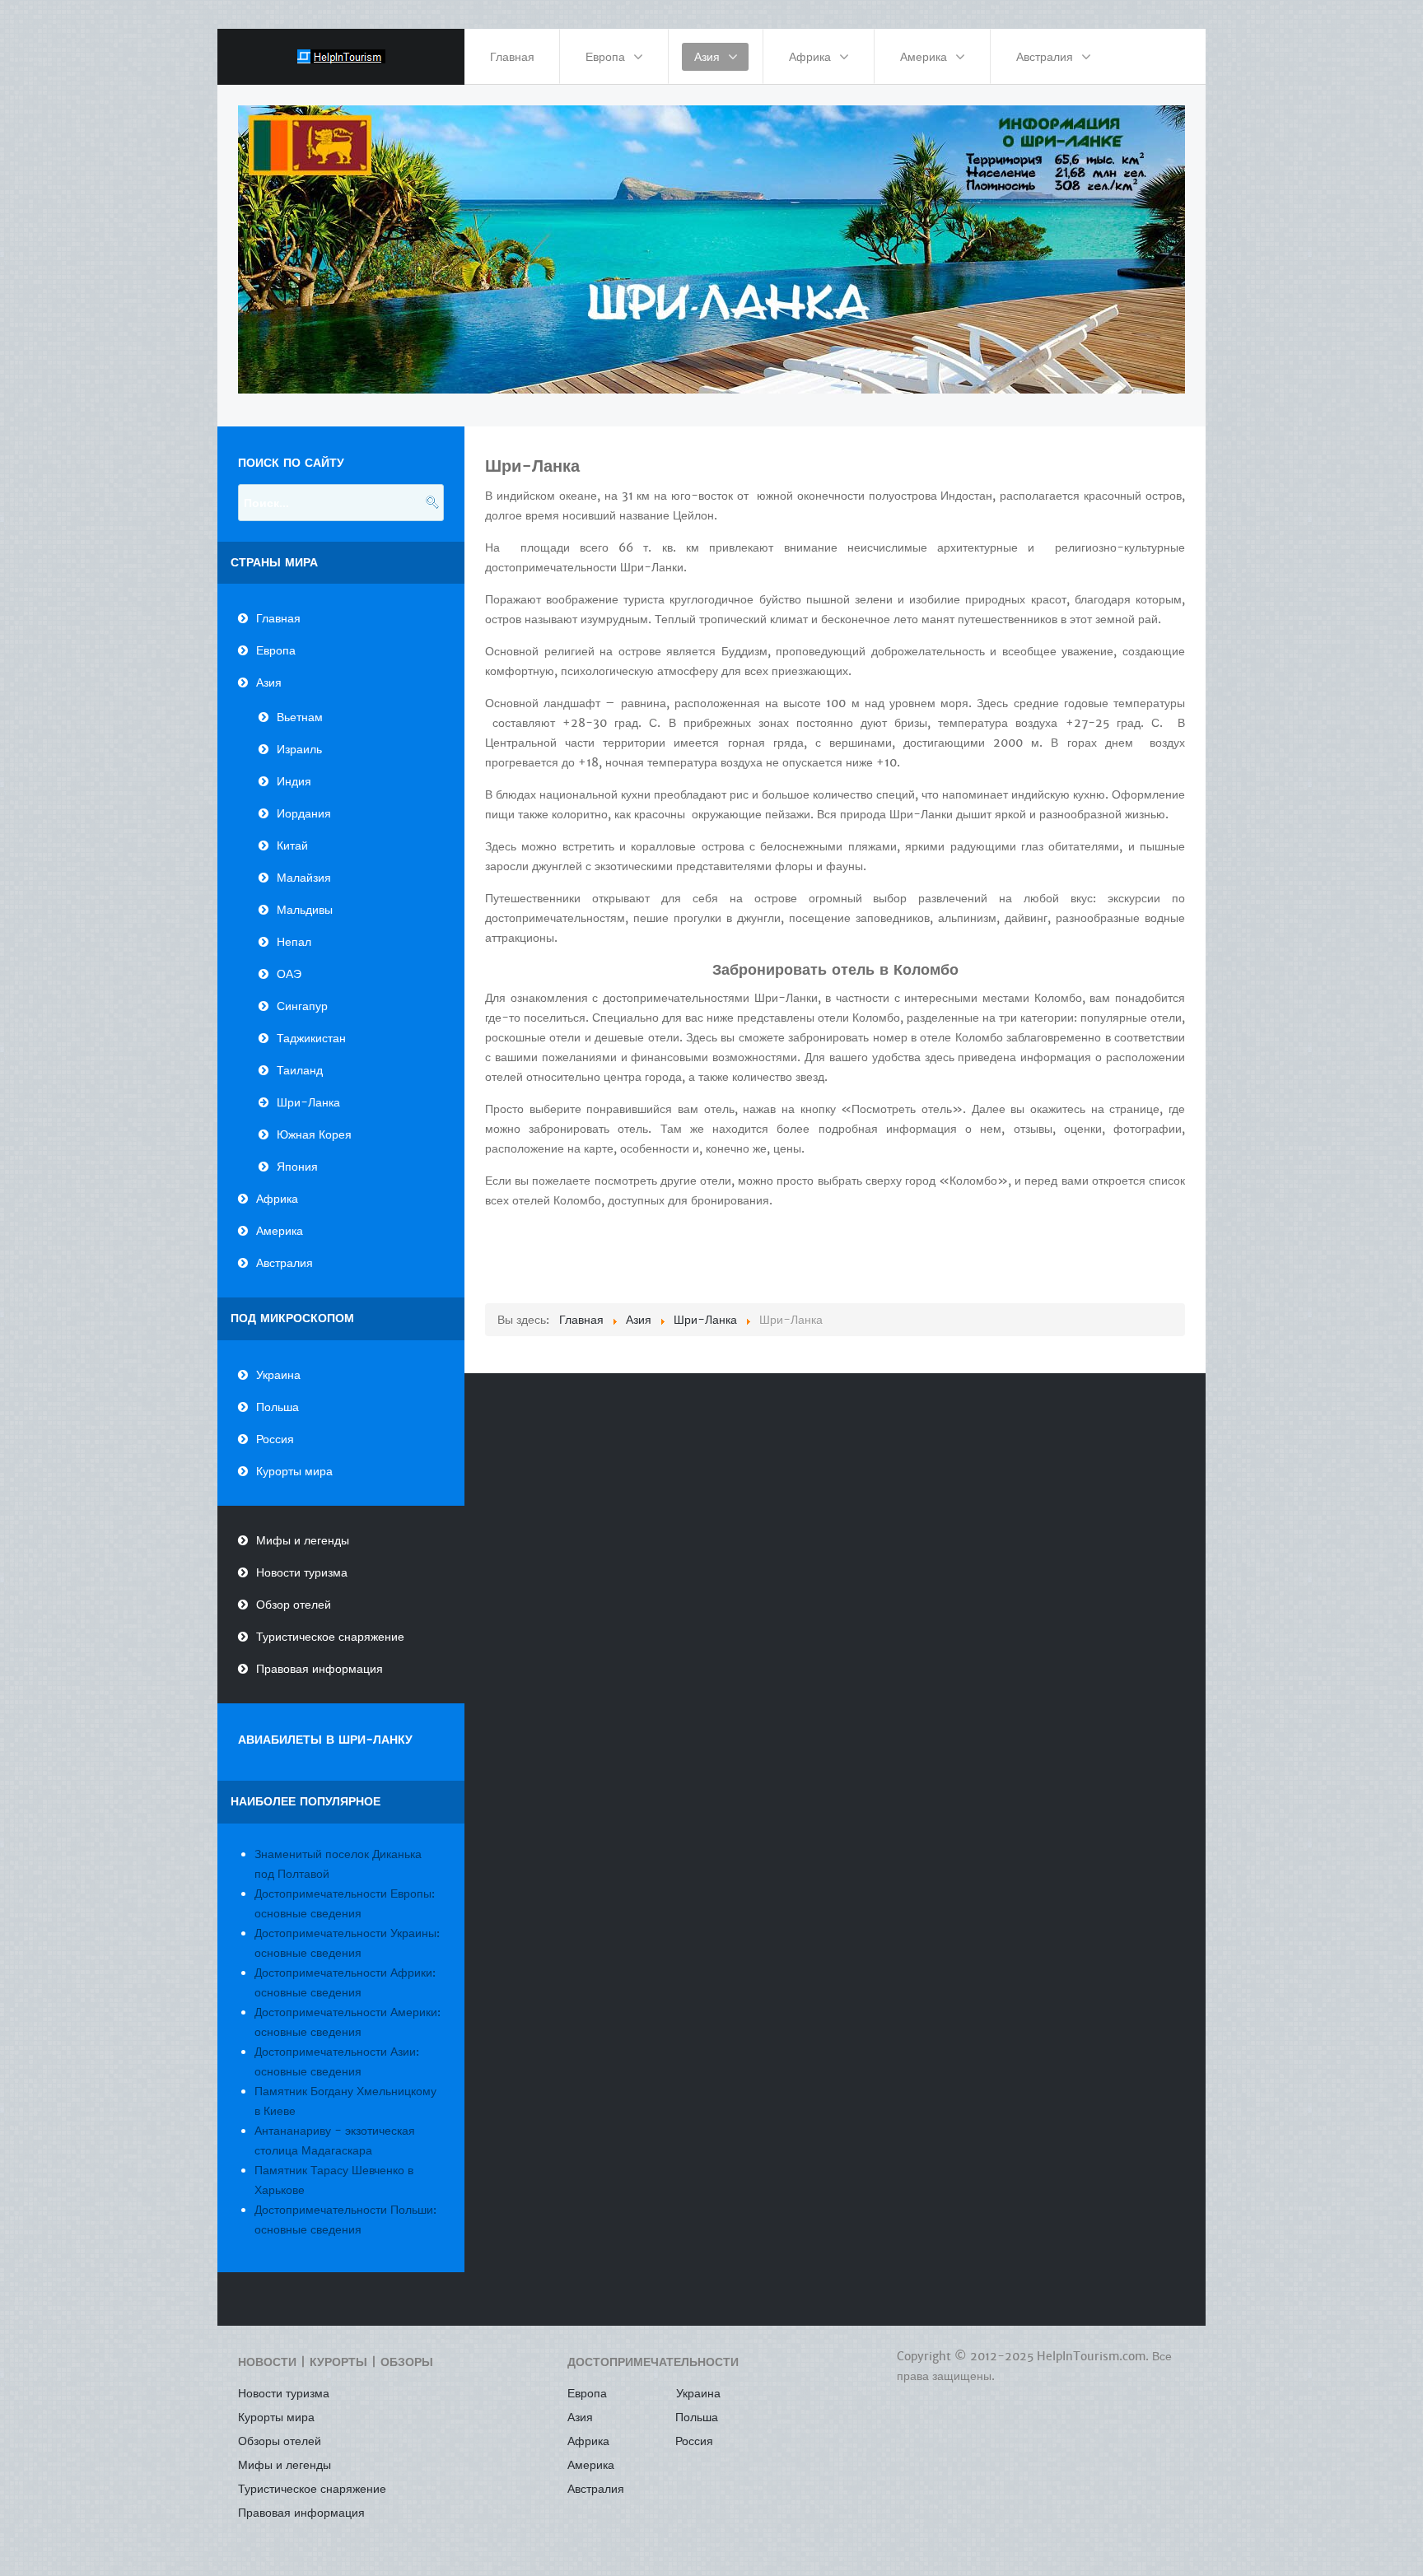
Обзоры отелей (280, 2441)
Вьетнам (300, 717)
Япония (297, 1167)
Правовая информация (320, 1669)
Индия (294, 781)
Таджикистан (311, 1038)
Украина (278, 1375)
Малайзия (304, 878)
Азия (269, 682)
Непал (294, 942)
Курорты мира (294, 1471)
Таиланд (300, 1070)
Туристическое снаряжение (330, 1637)
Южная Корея (314, 1134)
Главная (278, 618)
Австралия (285, 1263)
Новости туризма (302, 1572)
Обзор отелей (294, 1605)
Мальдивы (305, 910)
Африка (277, 1199)
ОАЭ (289, 974)
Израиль (299, 749)
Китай (292, 845)
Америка (280, 1231)
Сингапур (302, 1006)
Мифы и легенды (303, 1540)
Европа (276, 650)
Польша (278, 1407)
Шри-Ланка (308, 1102)
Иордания (304, 813)
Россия (275, 1439)
